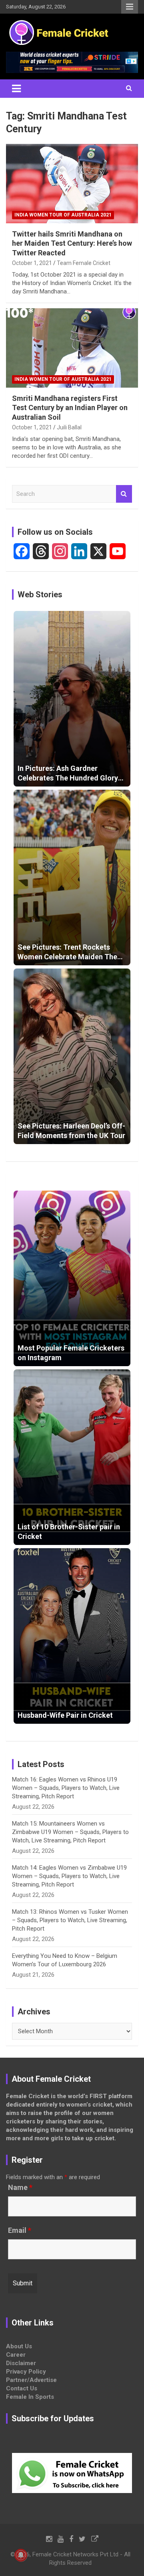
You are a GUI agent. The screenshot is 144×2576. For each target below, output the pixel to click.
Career (16, 2355)
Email (20, 2230)
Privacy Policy (26, 2372)
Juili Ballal (69, 427)
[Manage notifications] (21, 2555)
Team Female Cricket (84, 263)
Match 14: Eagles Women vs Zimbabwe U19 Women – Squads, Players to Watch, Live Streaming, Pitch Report (69, 1876)
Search (124, 494)
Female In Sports (30, 2397)
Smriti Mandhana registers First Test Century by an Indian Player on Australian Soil (70, 408)
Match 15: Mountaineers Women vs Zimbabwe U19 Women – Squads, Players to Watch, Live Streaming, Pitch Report (70, 1832)
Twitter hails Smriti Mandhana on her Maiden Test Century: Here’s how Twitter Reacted (72, 243)
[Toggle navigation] (16, 89)
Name (20, 2188)
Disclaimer (21, 2363)
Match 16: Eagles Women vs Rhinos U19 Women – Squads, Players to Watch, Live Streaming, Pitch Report (66, 1788)
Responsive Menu (130, 7)
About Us (19, 2346)
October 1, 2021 (32, 263)
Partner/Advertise (31, 2380)
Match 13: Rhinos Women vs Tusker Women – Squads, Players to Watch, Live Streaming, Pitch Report (70, 1920)
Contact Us (22, 2388)
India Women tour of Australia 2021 (63, 215)
